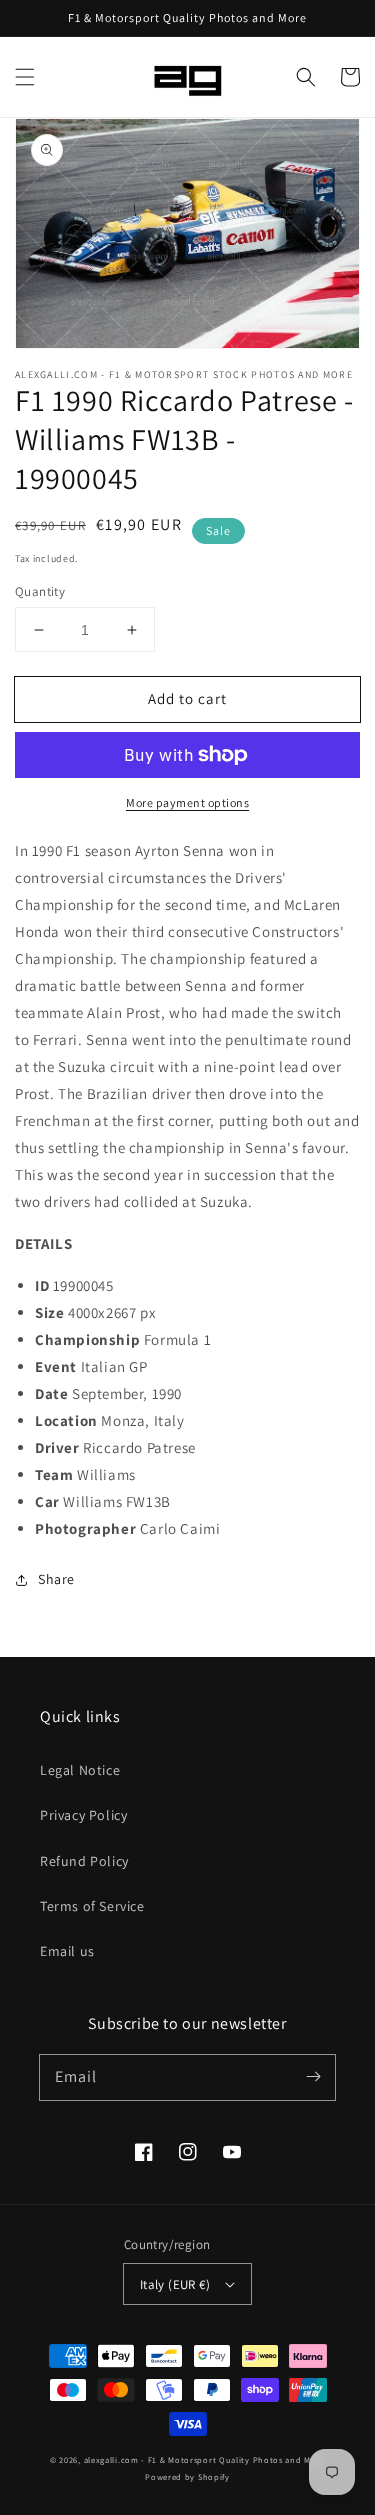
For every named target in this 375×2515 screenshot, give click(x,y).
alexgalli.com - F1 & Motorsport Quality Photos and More (205, 2459)
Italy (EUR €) (175, 2284)
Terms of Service (92, 1906)
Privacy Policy (83, 1815)
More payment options (187, 802)
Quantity (40, 591)
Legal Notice (80, 1770)
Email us (67, 1951)
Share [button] (56, 1579)
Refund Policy (84, 1861)
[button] (25, 77)
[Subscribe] (313, 2077)
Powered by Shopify (187, 2476)
